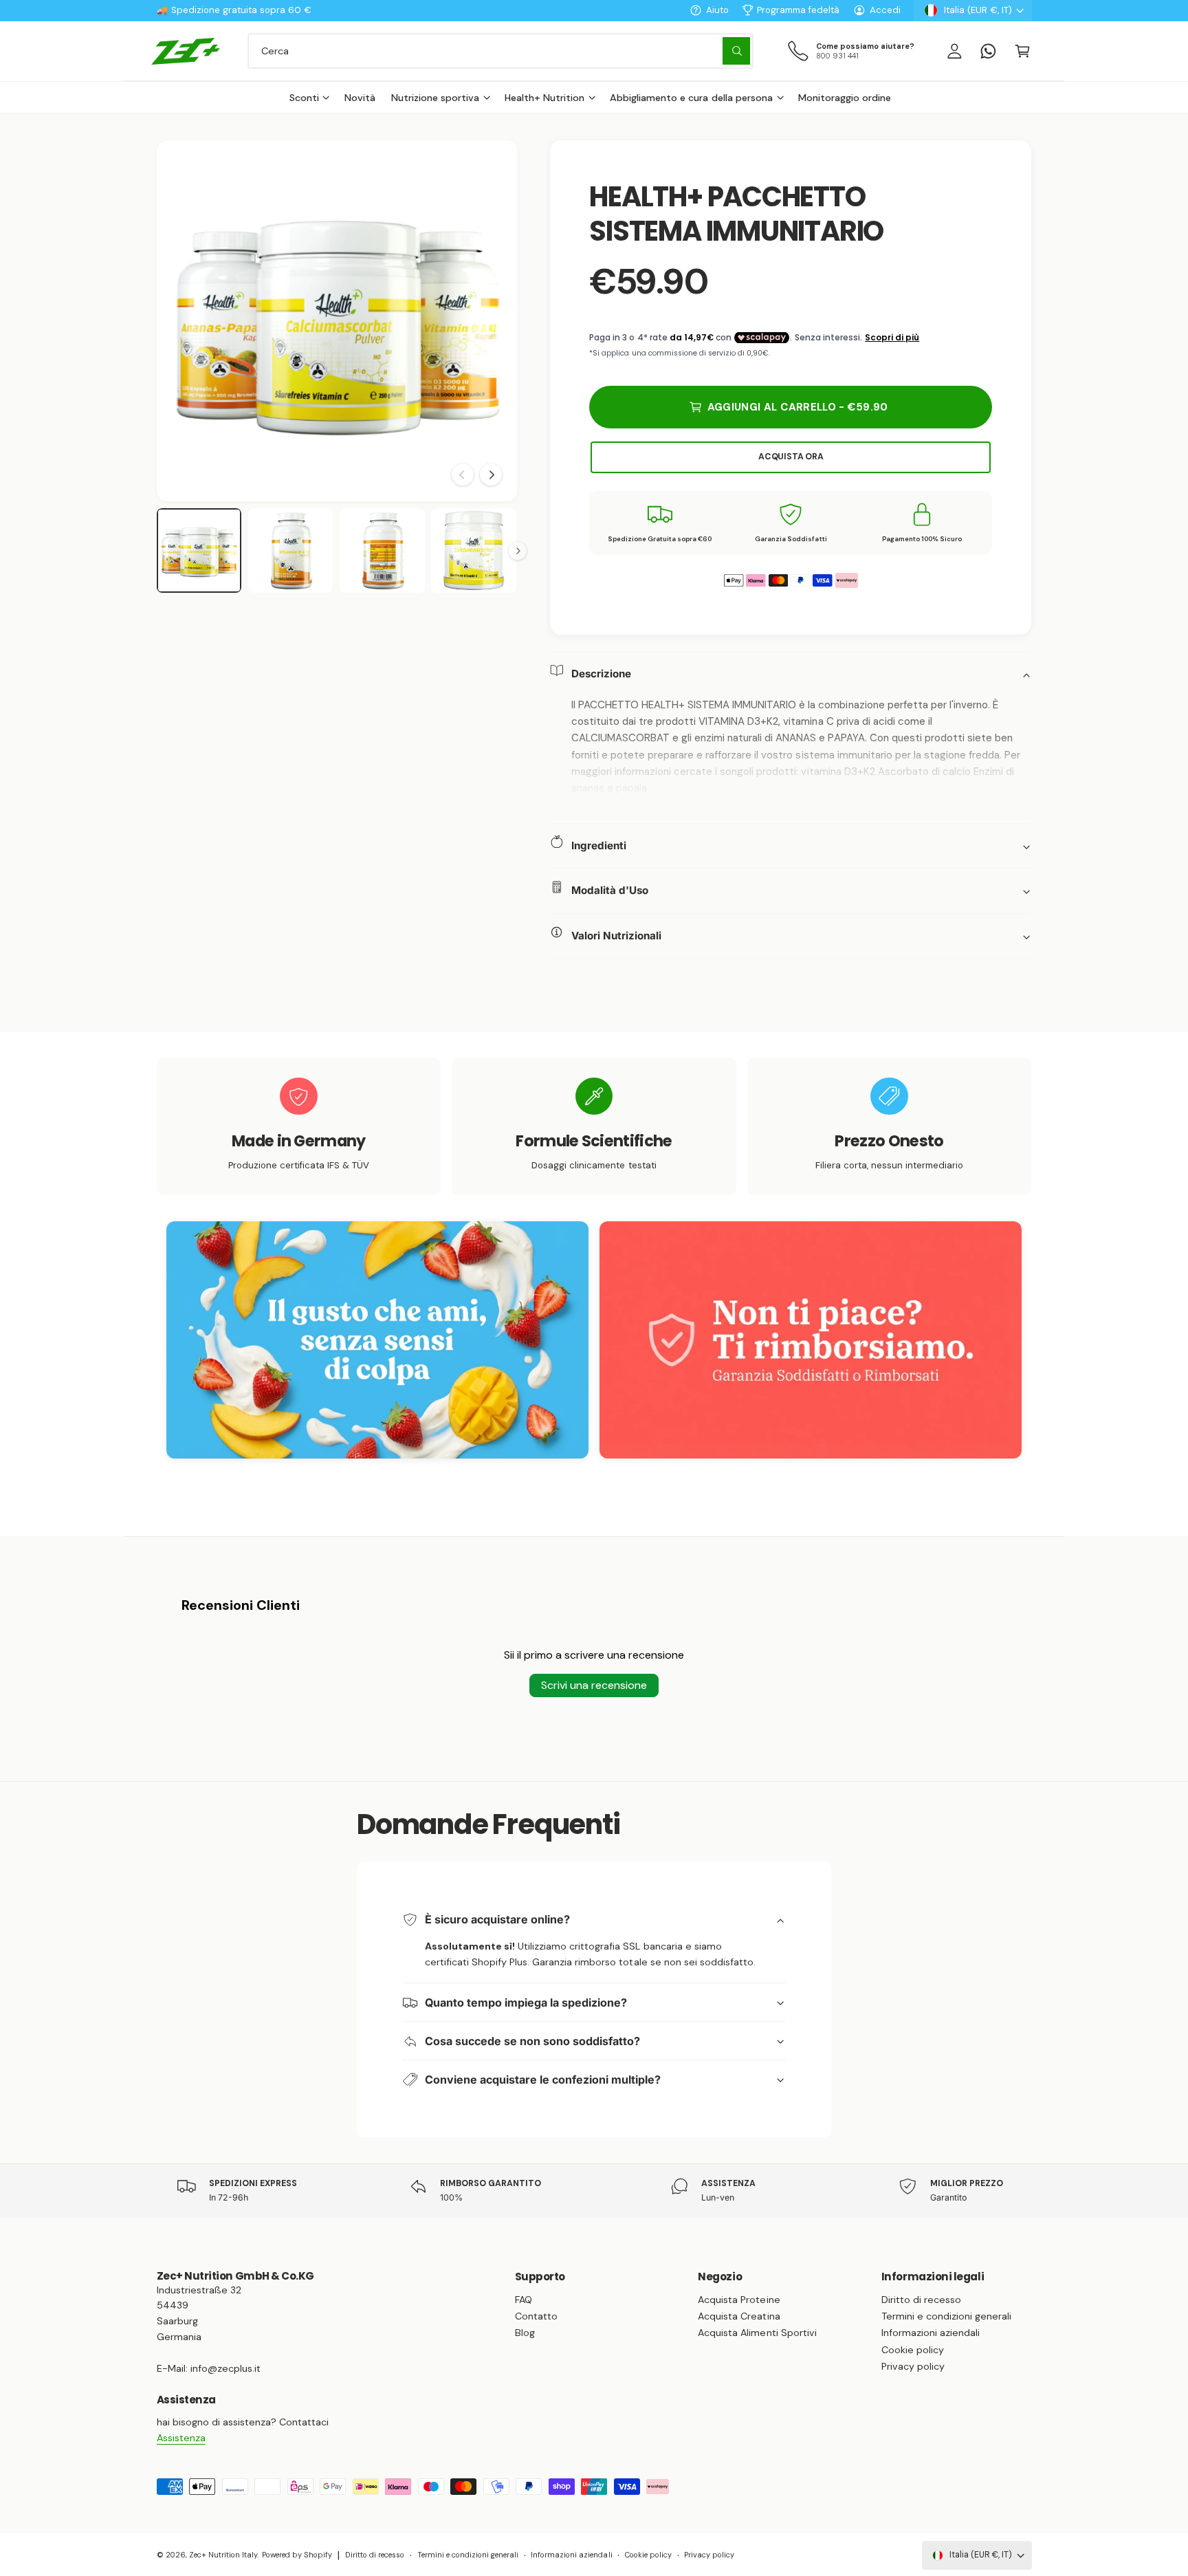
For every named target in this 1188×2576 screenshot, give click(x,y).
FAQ (524, 2300)
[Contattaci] (988, 51)
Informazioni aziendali (931, 2333)
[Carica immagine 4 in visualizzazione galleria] (474, 551)
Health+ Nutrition (544, 98)
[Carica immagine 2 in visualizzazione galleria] (291, 551)
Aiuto (717, 10)
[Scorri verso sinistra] (463, 474)
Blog (525, 2333)
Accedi (885, 10)
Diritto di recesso (921, 2300)
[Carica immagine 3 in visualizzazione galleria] (382, 551)
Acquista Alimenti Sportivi (757, 2333)
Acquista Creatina (739, 2316)
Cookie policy (913, 2350)
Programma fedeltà (798, 10)
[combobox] (500, 51)
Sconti (304, 98)
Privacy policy (913, 2366)
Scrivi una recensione (594, 1685)
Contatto (536, 2316)
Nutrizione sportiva (435, 98)
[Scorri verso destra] (491, 474)
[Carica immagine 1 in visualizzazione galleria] (199, 551)
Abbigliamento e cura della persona (691, 98)
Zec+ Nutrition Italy (223, 2555)
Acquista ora (791, 457)
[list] (594, 1126)
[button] (1022, 51)
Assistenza (181, 2438)
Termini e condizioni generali (946, 2316)
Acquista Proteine (739, 2300)
